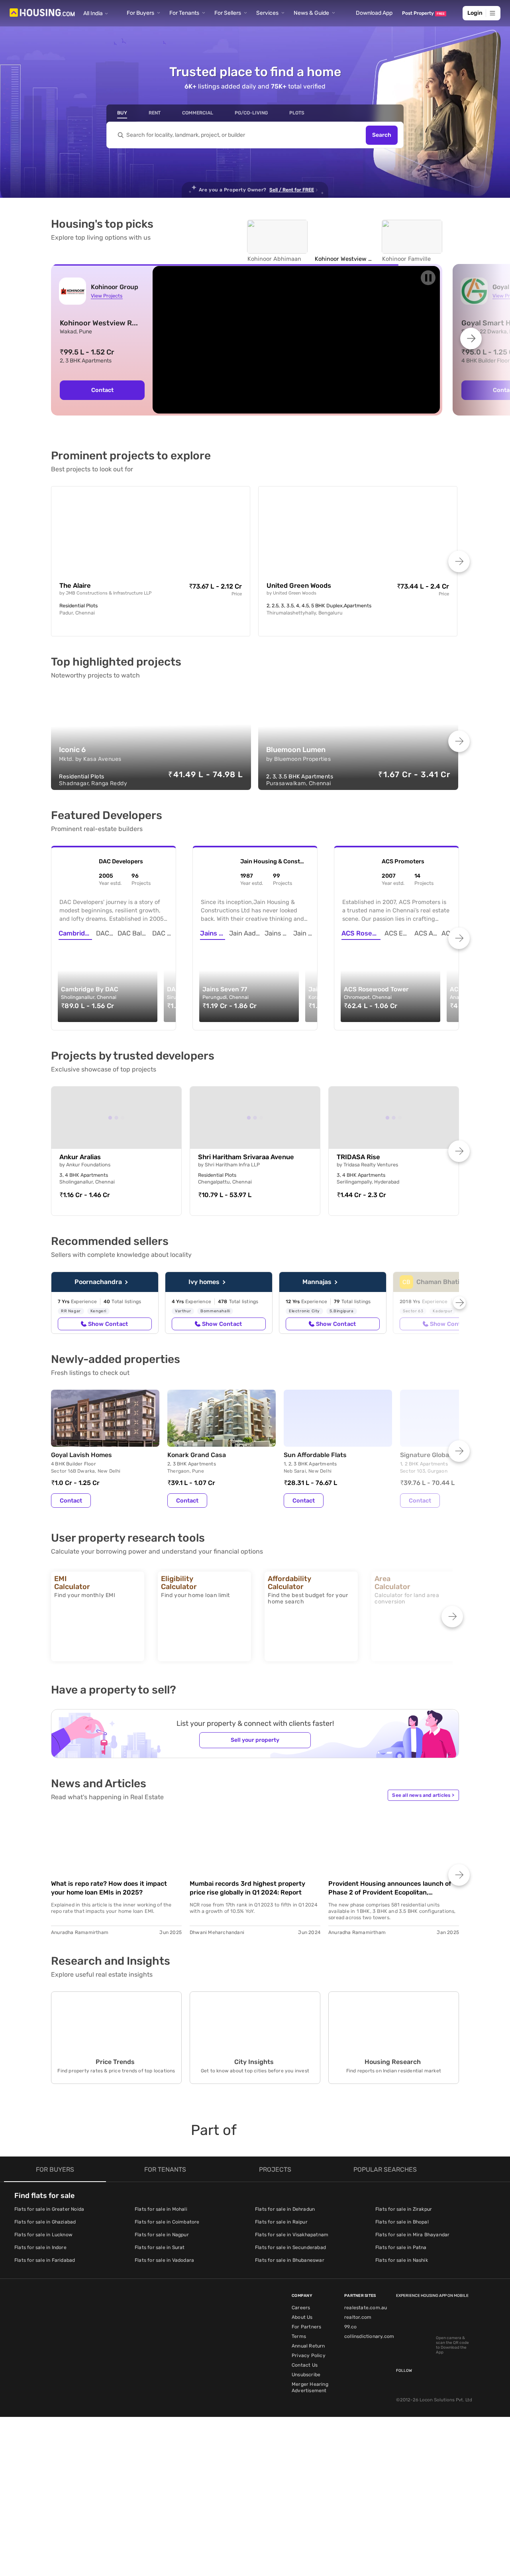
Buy (122, 113)
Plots (297, 113)
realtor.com (358, 2317)
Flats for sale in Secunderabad (290, 2247)
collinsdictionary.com (369, 2336)
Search (382, 135)
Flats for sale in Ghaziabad (45, 2222)
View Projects (107, 296)
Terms (299, 2336)
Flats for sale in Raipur (281, 2222)
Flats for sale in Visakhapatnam (292, 2235)
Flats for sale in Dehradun (285, 2209)
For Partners (306, 2327)
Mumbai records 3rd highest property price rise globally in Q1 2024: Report (247, 1888)
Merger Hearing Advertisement (310, 2387)
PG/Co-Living (251, 113)
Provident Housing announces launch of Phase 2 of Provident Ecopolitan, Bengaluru (390, 1888)
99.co (350, 2327)
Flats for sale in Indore (40, 2247)
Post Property (423, 13)
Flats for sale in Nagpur (162, 2235)
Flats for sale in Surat (160, 2247)
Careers (301, 2308)
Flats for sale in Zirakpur (404, 2209)
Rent (155, 113)
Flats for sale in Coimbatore (167, 2222)
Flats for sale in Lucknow (43, 2235)
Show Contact (108, 1324)
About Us (302, 2317)
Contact (102, 390)
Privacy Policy (309, 2355)
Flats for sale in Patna (401, 2247)
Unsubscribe (306, 2375)
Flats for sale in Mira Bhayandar (412, 2235)
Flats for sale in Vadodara (164, 2260)
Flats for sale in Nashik (402, 2260)
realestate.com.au (366, 2308)
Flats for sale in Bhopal (402, 2222)
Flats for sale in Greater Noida (49, 2209)
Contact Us (305, 2365)
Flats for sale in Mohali (161, 2209)
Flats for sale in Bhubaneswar (290, 2260)
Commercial (198, 113)
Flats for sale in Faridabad (45, 2260)
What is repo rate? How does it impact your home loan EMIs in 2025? (109, 1888)
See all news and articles (423, 1795)
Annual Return (308, 2346)
